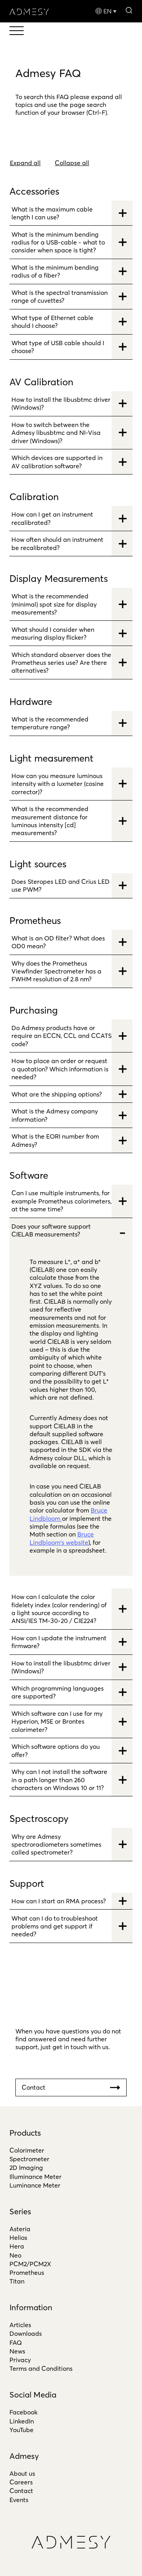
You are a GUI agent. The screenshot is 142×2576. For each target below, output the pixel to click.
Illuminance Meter (35, 2177)
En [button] (107, 11)
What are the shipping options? (57, 1094)
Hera (17, 2246)
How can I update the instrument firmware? (59, 1642)
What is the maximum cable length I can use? (52, 213)
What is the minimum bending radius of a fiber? (55, 271)
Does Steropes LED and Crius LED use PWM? (61, 885)
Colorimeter (27, 2150)
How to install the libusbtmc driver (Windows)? (61, 403)
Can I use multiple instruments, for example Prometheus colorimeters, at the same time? (62, 1201)
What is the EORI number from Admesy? (55, 1140)
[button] (129, 10)
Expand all (25, 163)
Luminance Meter (35, 2185)
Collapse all (72, 163)
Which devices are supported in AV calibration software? (57, 462)
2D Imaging (26, 2168)
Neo (15, 2255)
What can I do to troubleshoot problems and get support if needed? (55, 1926)
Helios (18, 2237)
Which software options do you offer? (56, 1750)
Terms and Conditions (41, 2368)
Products (25, 2133)
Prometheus (27, 2272)
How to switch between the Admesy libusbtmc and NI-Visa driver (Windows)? (56, 433)
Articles (20, 2325)
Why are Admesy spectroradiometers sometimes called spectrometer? (56, 1845)
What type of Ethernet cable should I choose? (52, 322)
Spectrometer (29, 2159)
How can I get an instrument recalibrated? (52, 518)
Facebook (23, 2412)
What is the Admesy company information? (55, 1115)
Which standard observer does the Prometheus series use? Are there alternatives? (61, 663)
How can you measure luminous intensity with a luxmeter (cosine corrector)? (58, 784)
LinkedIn (22, 2421)
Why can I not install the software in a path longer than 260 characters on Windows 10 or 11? (59, 1780)
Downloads (26, 2333)
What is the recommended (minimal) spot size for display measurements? (54, 604)
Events (19, 2500)
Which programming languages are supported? (58, 1692)
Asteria (20, 2229)
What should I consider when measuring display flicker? (53, 633)
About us (22, 2473)
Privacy (20, 2360)
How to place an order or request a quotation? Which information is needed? (60, 1069)
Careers (21, 2482)
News (17, 2351)
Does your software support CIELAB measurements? (51, 1230)
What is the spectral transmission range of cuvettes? (60, 296)
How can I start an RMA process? (59, 1901)
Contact (21, 2491)
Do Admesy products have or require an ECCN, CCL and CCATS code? (62, 1036)
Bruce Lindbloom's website (62, 1538)
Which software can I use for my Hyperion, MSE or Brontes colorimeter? (57, 1721)
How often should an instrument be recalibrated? (57, 543)
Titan (17, 2281)
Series (20, 2211)
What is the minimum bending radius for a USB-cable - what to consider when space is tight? (58, 242)
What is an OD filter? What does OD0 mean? (58, 942)
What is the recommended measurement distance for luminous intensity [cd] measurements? (50, 821)
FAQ (16, 2342)
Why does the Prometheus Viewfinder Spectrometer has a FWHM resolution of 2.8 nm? (56, 971)
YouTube (21, 2430)
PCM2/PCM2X (30, 2264)
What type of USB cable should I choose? (58, 347)
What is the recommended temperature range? (50, 723)
